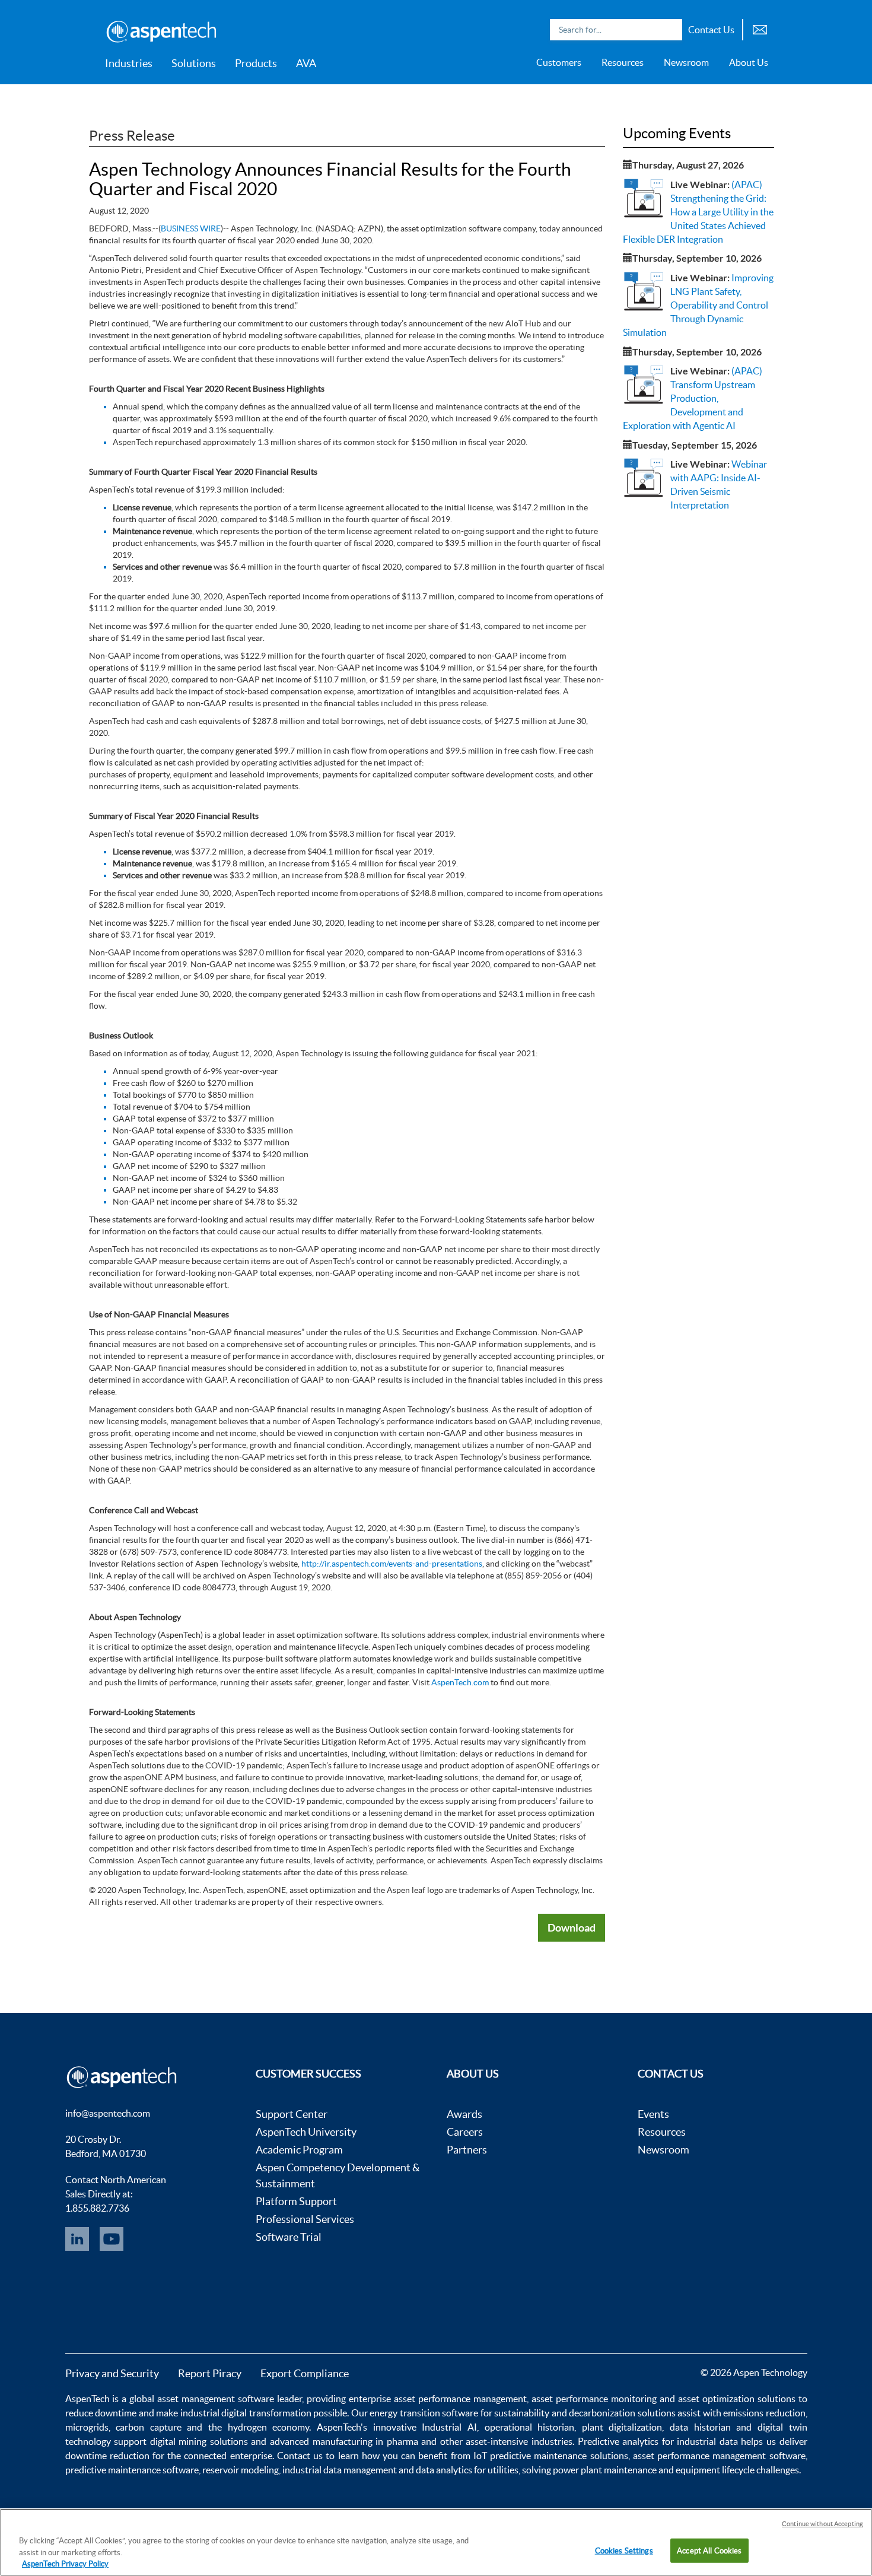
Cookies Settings (624, 2550)
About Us (749, 62)
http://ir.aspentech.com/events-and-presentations (392, 1564)
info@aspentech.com (108, 2113)
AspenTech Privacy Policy (65, 2564)
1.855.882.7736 (97, 2208)
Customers (559, 62)
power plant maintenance (605, 2470)
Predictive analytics (618, 2441)
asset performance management (460, 2399)
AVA (306, 63)
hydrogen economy (269, 2427)
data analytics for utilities (467, 2470)
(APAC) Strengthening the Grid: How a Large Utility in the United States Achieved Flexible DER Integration (698, 212)
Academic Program (299, 2150)
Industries (129, 63)
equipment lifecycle (715, 2470)
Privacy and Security (112, 2373)
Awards (464, 2114)
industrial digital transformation (246, 2413)
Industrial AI (449, 2427)
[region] (436, 2542)
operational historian (530, 2427)
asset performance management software (719, 2456)
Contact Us (711, 30)
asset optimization (716, 2399)
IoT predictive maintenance (530, 2456)
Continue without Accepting (822, 2524)
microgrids (87, 2427)
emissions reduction (764, 2413)
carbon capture (149, 2427)
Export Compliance (305, 2373)
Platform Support (296, 2201)
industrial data (707, 2441)
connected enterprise (228, 2456)
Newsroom (686, 62)
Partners (467, 2150)
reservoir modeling (241, 2470)
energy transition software (424, 2413)
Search (670, 30)
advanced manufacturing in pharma (344, 2441)
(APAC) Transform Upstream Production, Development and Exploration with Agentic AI (693, 398)
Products (256, 63)
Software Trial (289, 2237)
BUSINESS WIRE (191, 228)
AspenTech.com (460, 1682)
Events (653, 2114)
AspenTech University (306, 2132)
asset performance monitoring (594, 2399)
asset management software (216, 2399)
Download (572, 1927)
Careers (465, 2132)
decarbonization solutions (622, 2413)
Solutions (194, 63)
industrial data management (340, 2470)
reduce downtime (101, 2413)
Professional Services (305, 2219)
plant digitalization (622, 2427)
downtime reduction (107, 2456)
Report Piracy (210, 2373)
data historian (700, 2427)
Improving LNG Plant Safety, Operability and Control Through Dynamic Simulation (698, 305)
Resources (623, 62)
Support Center (292, 2114)
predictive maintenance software (132, 2470)
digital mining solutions (199, 2441)
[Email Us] (760, 28)
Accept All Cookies (709, 2550)
